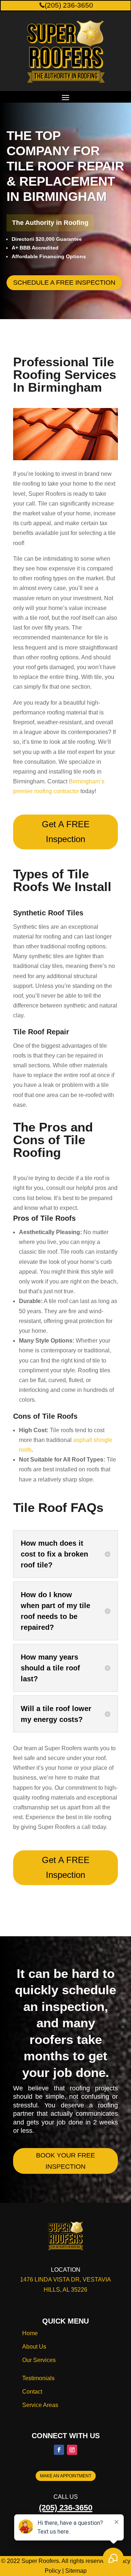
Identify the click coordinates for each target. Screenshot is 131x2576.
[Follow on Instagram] (72, 2450)
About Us (34, 2347)
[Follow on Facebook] (59, 2450)
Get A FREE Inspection (66, 832)
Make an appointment (66, 2476)
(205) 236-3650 (69, 5)
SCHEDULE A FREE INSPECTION (64, 283)
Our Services (39, 2360)
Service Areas (40, 2405)
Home (30, 2333)
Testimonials (38, 2378)
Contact (32, 2392)
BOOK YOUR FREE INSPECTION (65, 2161)
